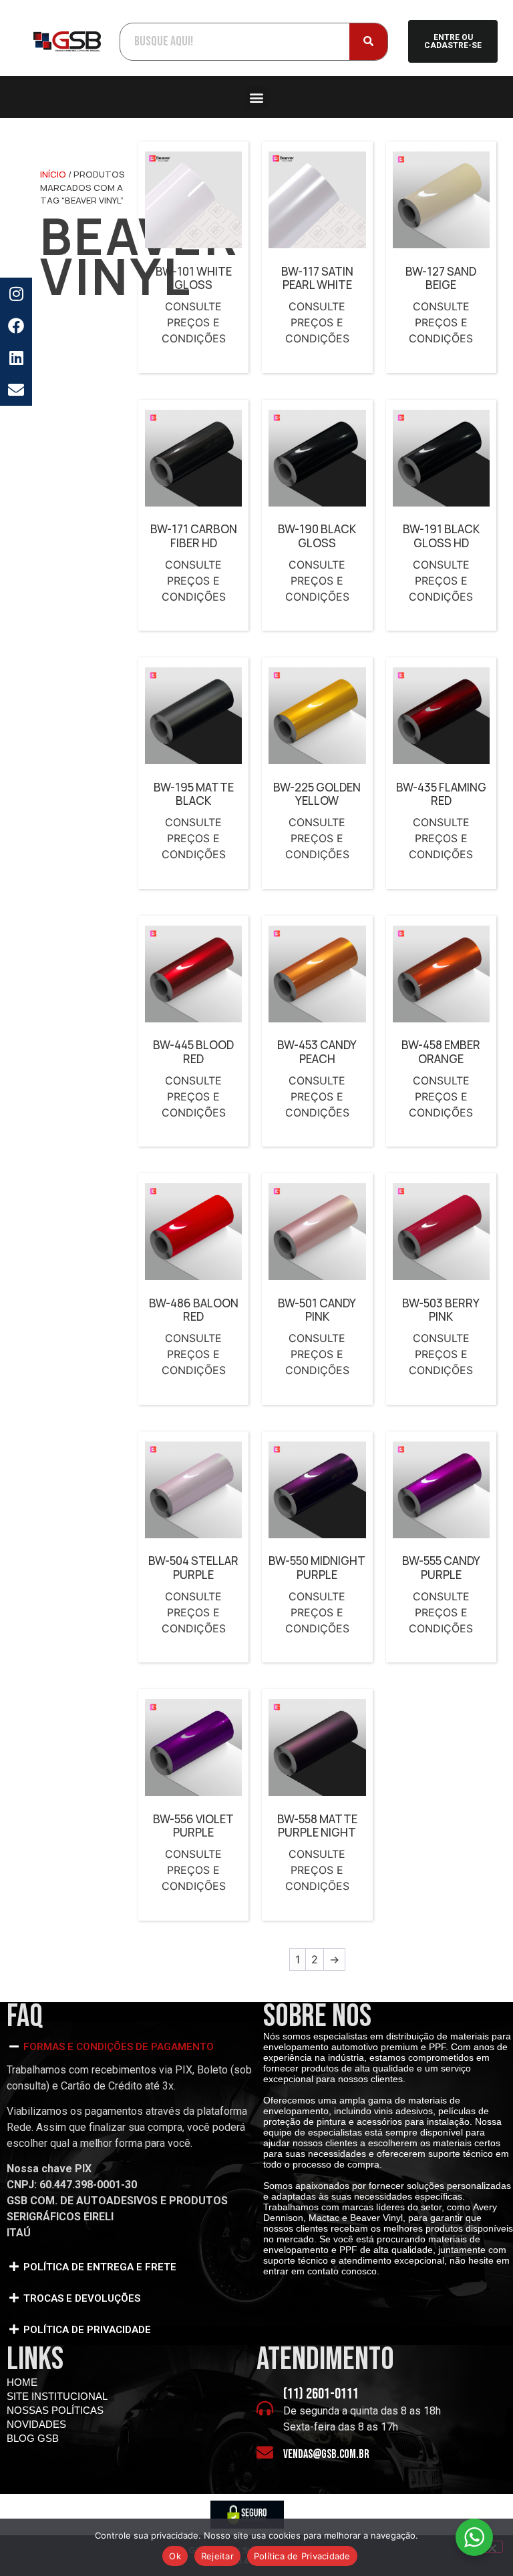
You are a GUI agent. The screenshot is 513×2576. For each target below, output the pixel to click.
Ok (175, 2556)
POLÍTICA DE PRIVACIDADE (87, 2330)
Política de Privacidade (302, 2556)
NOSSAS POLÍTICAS (55, 2410)
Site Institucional (57, 2396)
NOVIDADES (36, 2424)
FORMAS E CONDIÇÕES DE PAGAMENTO (119, 2047)
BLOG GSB (33, 2438)
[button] (257, 97)
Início (53, 174)
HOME (22, 2382)
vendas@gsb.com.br (326, 2454)
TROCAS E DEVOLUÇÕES (82, 2298)
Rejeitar (217, 2556)
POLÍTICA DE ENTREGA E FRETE (100, 2267)
